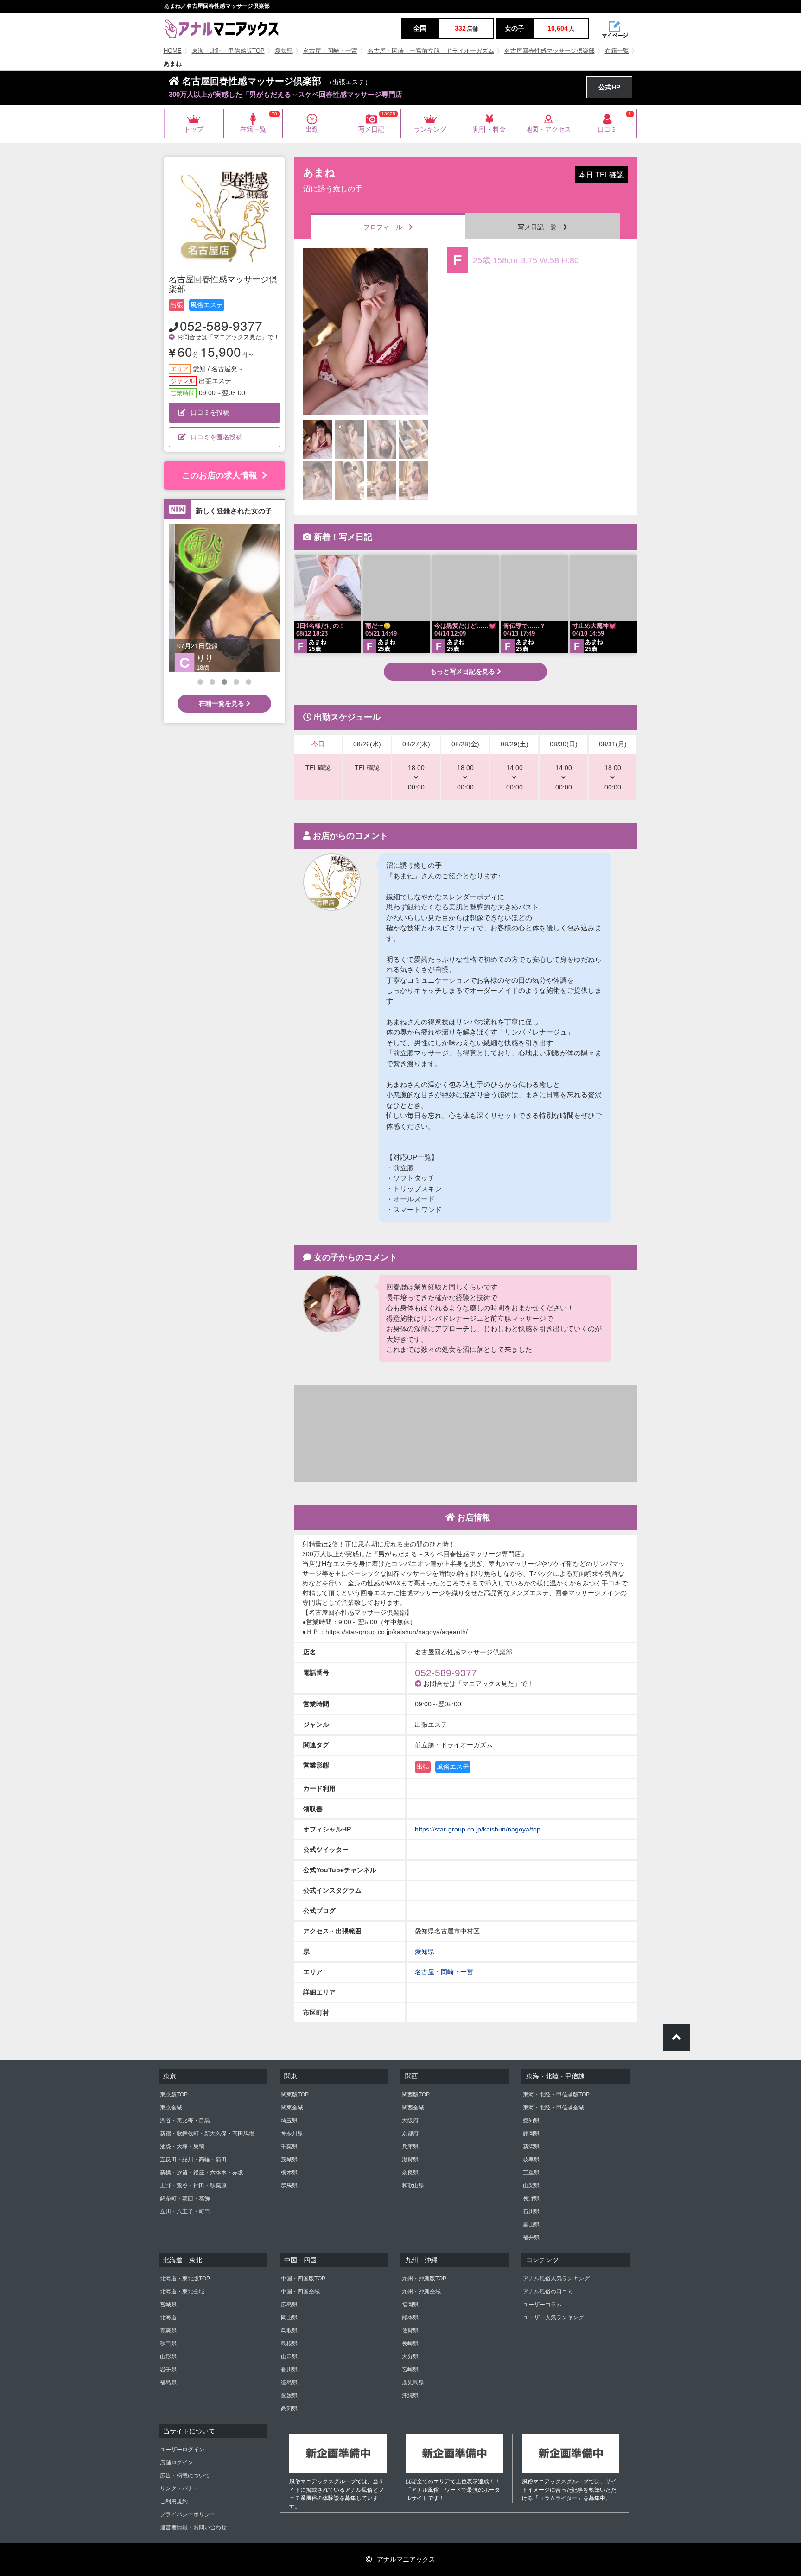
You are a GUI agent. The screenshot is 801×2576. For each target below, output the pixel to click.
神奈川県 (292, 2134)
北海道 (168, 2317)
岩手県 (168, 2369)
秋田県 (168, 2343)
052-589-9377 (221, 325)
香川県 (289, 2369)
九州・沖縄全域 (421, 2292)
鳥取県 (289, 2330)
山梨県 (531, 2185)
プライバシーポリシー (188, 2514)
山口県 (289, 2356)
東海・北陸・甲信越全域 (553, 2108)
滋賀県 (410, 2159)
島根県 (289, 2343)
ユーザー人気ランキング (553, 2317)
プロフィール (386, 227)
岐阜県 (531, 2159)
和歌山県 (413, 2185)
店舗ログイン (177, 2462)
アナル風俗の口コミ (548, 2292)
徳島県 (289, 2382)
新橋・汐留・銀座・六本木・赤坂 (202, 2172)
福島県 (168, 2382)
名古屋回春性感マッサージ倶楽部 (550, 51)
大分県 (410, 2356)
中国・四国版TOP (303, 2279)
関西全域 (413, 2108)
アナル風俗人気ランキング (556, 2279)
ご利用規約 (174, 2501)
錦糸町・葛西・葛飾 (185, 2198)
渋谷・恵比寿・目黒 (185, 2121)
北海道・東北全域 (182, 2292)
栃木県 (289, 2172)
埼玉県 (289, 2121)
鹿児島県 (413, 2382)
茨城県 (289, 2159)
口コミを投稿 (210, 412)
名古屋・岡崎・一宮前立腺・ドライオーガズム (431, 51)
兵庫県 (410, 2147)
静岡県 (531, 2134)
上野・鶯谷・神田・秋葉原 (193, 2185)
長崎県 (410, 2343)
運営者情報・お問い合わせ (193, 2527)
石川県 (531, 2211)
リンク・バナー (179, 2488)
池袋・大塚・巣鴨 (182, 2147)
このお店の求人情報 (220, 475)
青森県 (168, 2330)
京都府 (410, 2134)
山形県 (168, 2356)
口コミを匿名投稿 (216, 437)
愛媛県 (289, 2395)
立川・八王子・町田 (185, 2211)
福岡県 (410, 2305)
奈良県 (410, 2172)
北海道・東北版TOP (185, 2279)
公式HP (609, 87)
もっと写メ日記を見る (464, 671)
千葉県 (289, 2147)
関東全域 (292, 2108)
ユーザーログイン (182, 2450)
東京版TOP (174, 2095)
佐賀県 (410, 2330)
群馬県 (289, 2185)
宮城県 (168, 2305)
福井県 (531, 2237)
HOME (173, 51)
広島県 (289, 2305)
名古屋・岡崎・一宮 (330, 51)
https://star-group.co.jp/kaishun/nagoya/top (478, 1829)
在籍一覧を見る (222, 703)
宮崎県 (410, 2369)
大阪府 (410, 2121)
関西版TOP (416, 2095)
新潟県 (531, 2147)
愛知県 (284, 51)
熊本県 (410, 2317)
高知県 (289, 2408)
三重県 (531, 2172)
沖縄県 (410, 2395)
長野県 (531, 2198)
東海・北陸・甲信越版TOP (228, 51)
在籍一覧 (617, 51)
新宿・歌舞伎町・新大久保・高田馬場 (207, 2134)
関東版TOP (295, 2095)
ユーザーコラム (542, 2305)
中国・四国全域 (300, 2292)
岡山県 (289, 2317)
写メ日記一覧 (540, 227)
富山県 (531, 2224)
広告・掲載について (185, 2475)
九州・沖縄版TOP (424, 2279)
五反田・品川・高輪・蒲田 (193, 2159)
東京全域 (171, 2108)
